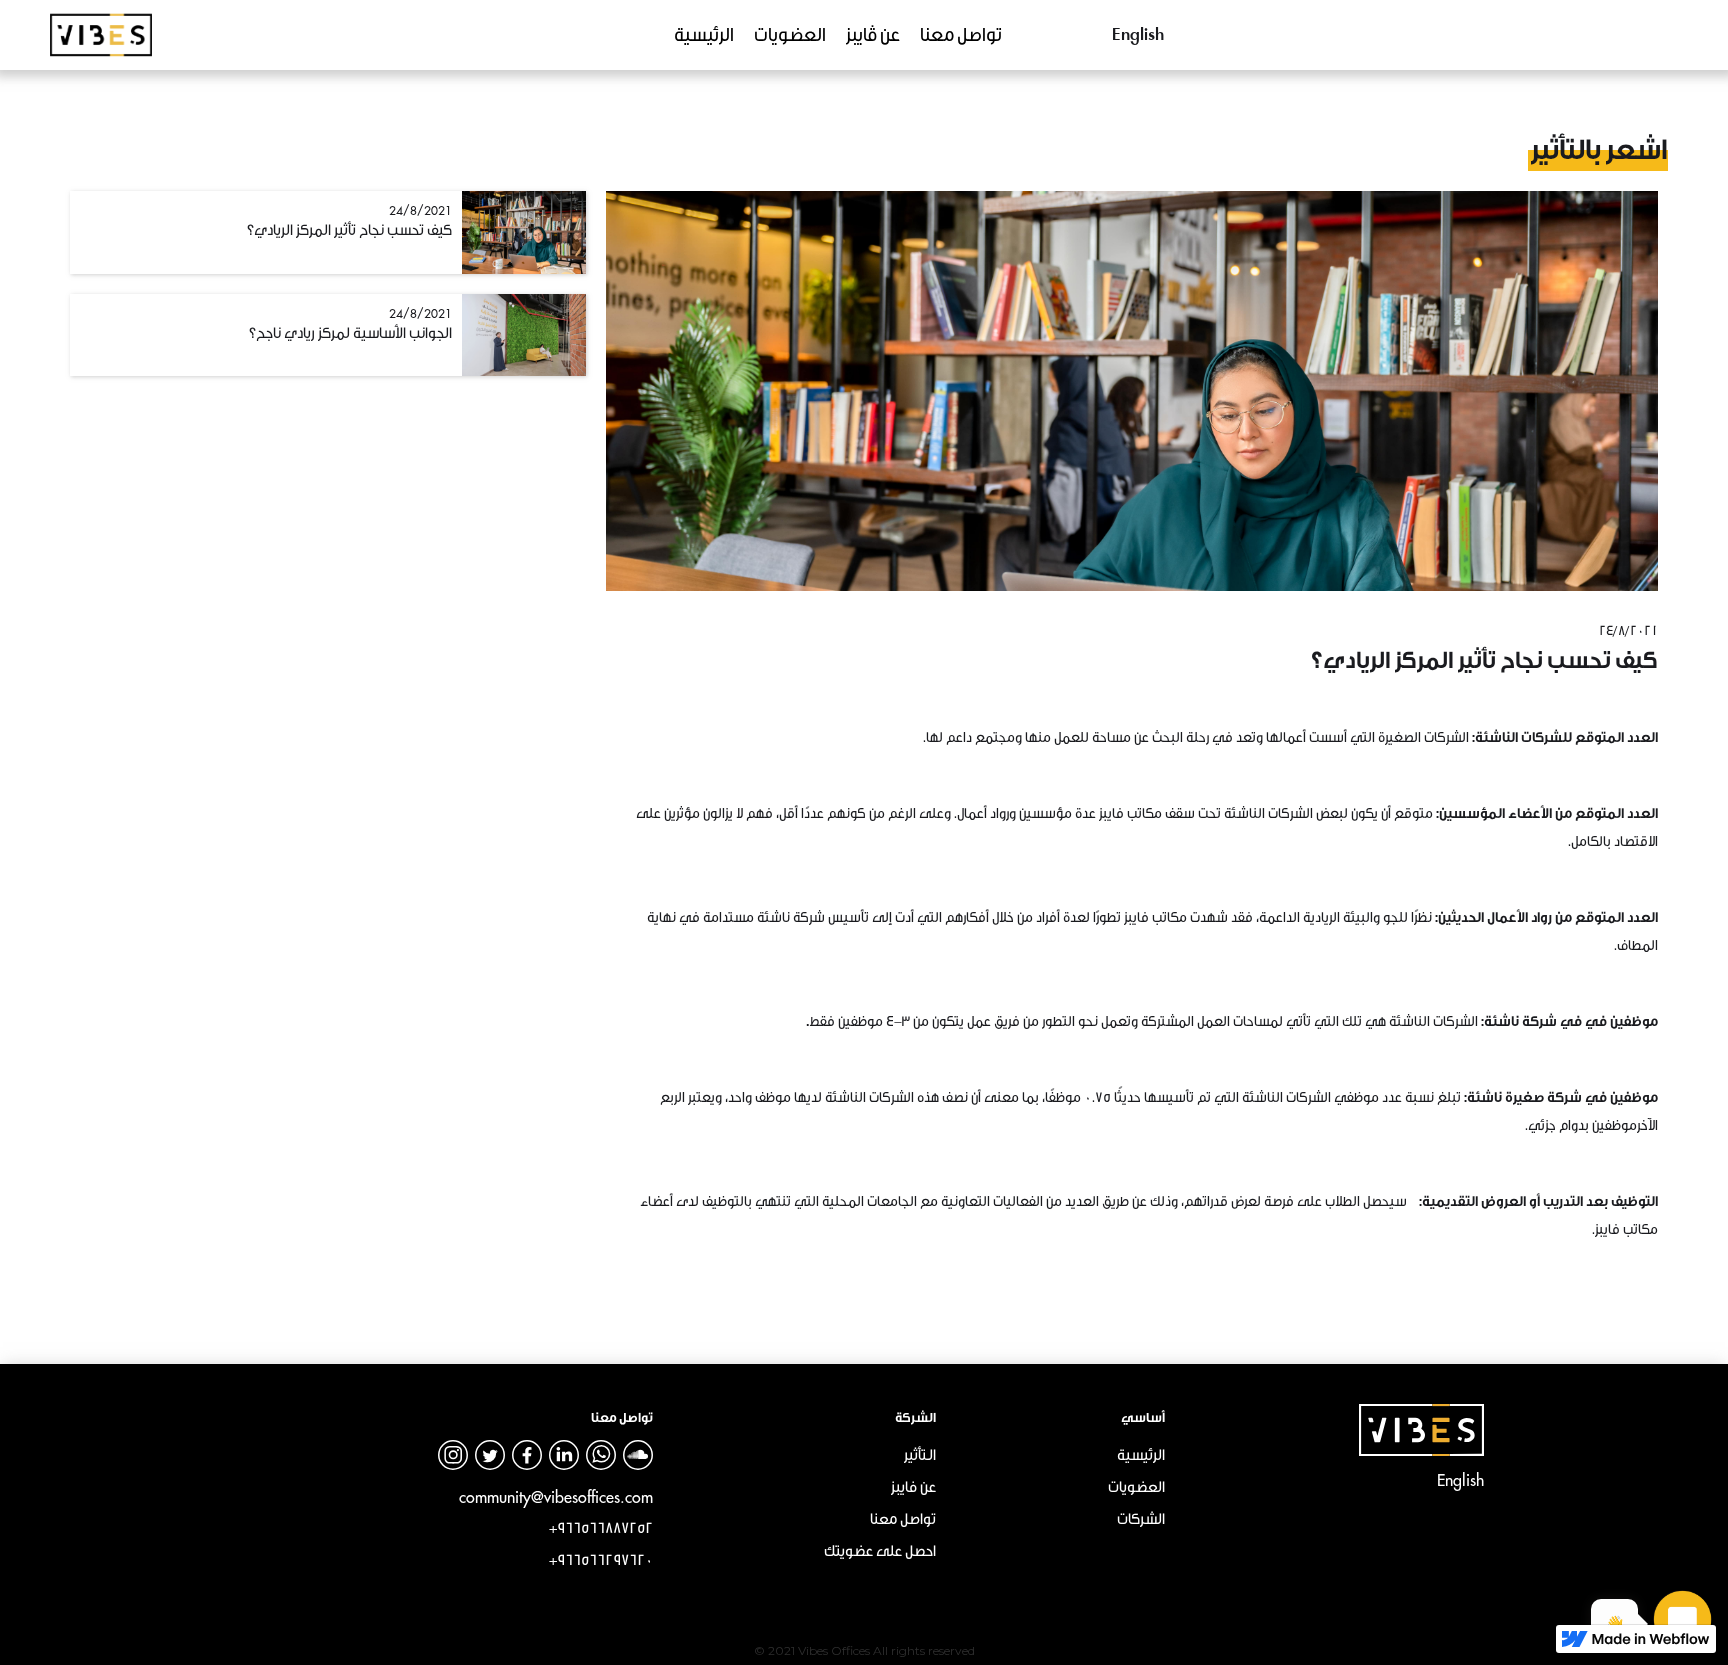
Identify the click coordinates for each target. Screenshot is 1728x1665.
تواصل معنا (961, 35)
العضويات (790, 35)
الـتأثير (920, 1455)
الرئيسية (704, 35)
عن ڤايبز (873, 35)
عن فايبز (913, 1487)
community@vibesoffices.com (556, 1497)
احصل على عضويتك (880, 1551)
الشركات (1141, 1519)
